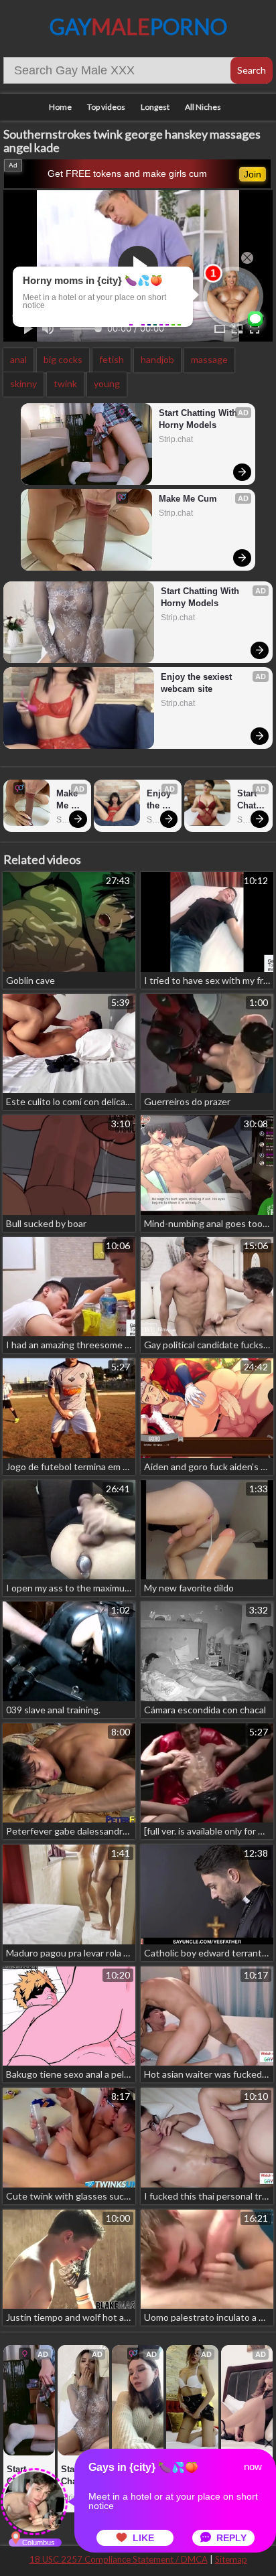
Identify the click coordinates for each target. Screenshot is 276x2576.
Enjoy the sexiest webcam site (198, 683)
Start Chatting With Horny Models (199, 419)
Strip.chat (176, 439)
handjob (157, 359)
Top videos (106, 107)
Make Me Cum (188, 499)
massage (209, 359)
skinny (23, 383)
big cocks (63, 359)
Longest (155, 107)
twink (65, 383)
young (107, 383)
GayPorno (138, 26)
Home (60, 107)
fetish (112, 359)
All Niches (203, 107)
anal (18, 359)
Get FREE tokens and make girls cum (127, 173)
